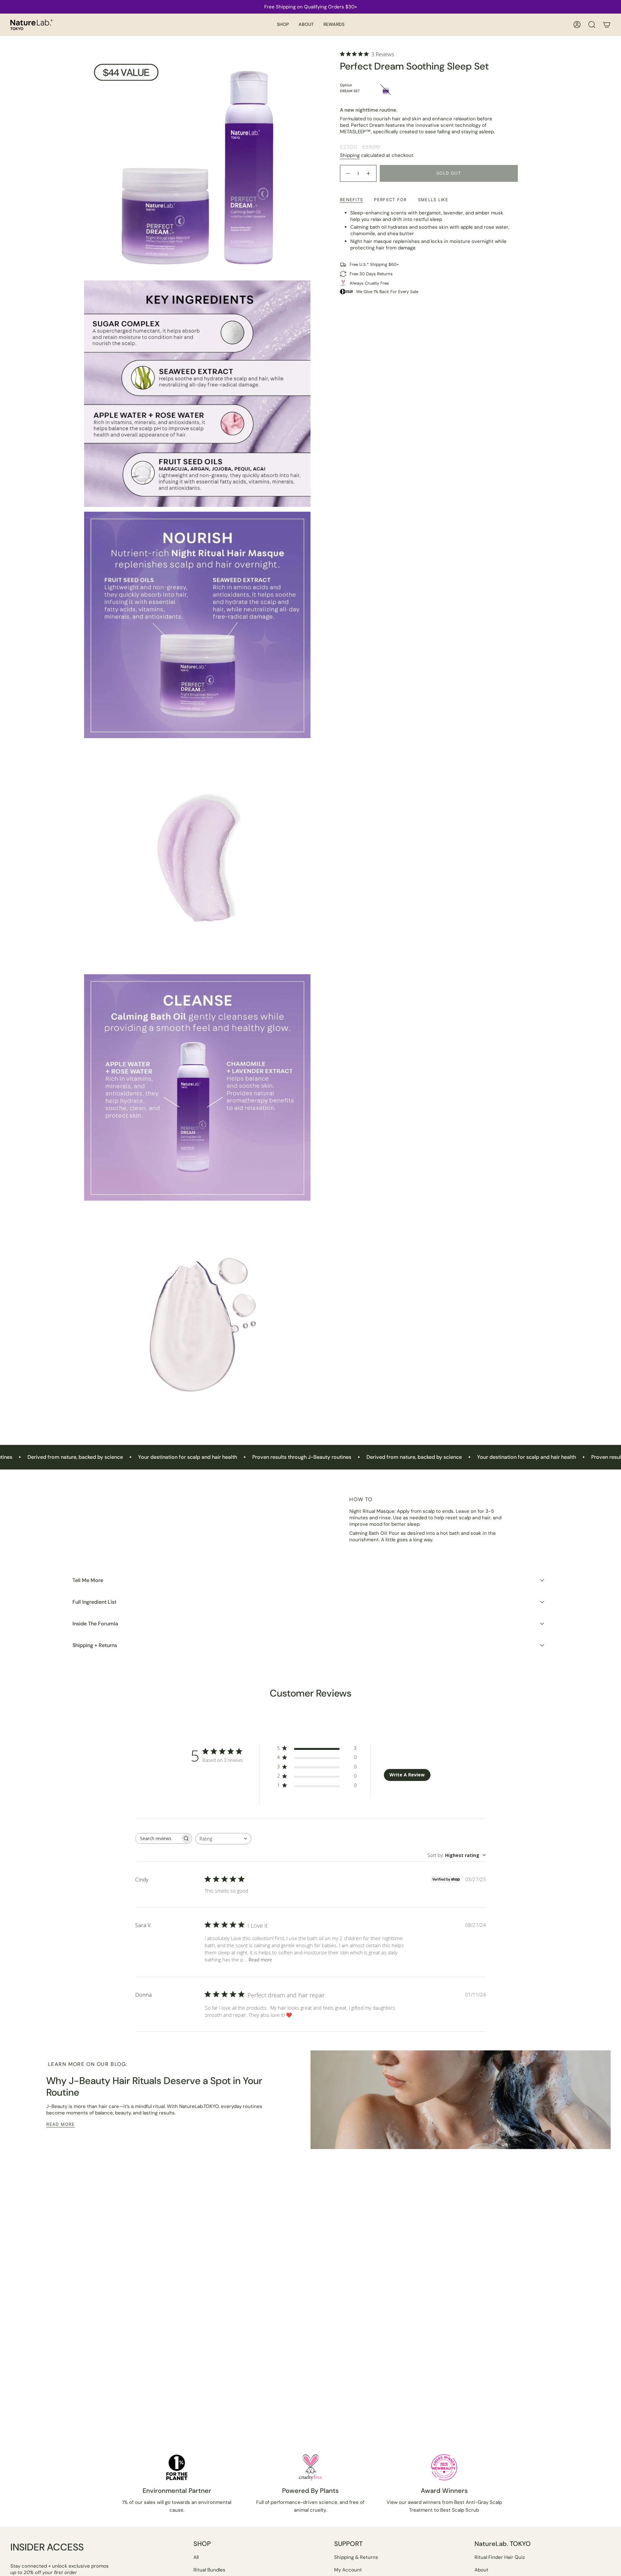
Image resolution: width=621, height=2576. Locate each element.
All (196, 2557)
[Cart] (607, 25)
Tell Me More (88, 1580)
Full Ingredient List (94, 1602)
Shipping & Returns (356, 2557)
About (481, 2570)
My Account (348, 2570)
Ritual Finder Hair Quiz (500, 2557)
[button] (283, 25)
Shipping (350, 155)
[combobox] (223, 1839)
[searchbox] (158, 1838)
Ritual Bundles (209, 2570)
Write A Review (407, 1775)
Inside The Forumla (95, 1624)
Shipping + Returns (95, 1645)
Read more (260, 1960)
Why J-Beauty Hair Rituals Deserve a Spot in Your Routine (154, 2086)
